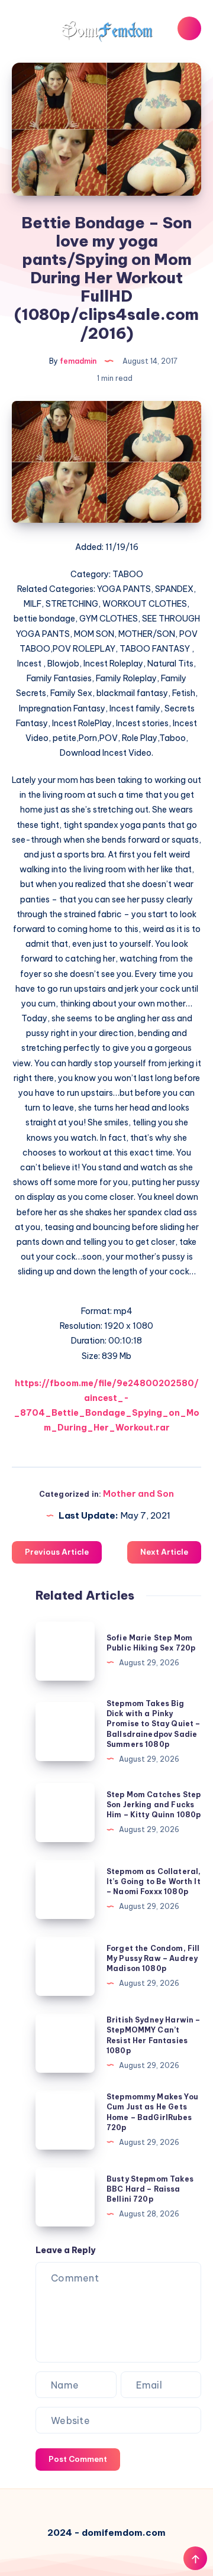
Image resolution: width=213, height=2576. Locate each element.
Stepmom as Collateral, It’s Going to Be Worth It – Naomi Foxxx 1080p (154, 1882)
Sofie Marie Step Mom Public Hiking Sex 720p (151, 1643)
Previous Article (57, 1552)
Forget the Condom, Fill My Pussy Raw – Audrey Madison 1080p (153, 1959)
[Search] (189, 28)
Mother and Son (138, 1494)
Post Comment (78, 2459)
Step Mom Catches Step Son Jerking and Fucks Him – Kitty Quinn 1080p (154, 1805)
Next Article (164, 1552)
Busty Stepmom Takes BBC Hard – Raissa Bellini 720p (150, 2189)
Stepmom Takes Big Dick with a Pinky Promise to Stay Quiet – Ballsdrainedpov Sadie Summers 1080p (153, 1724)
